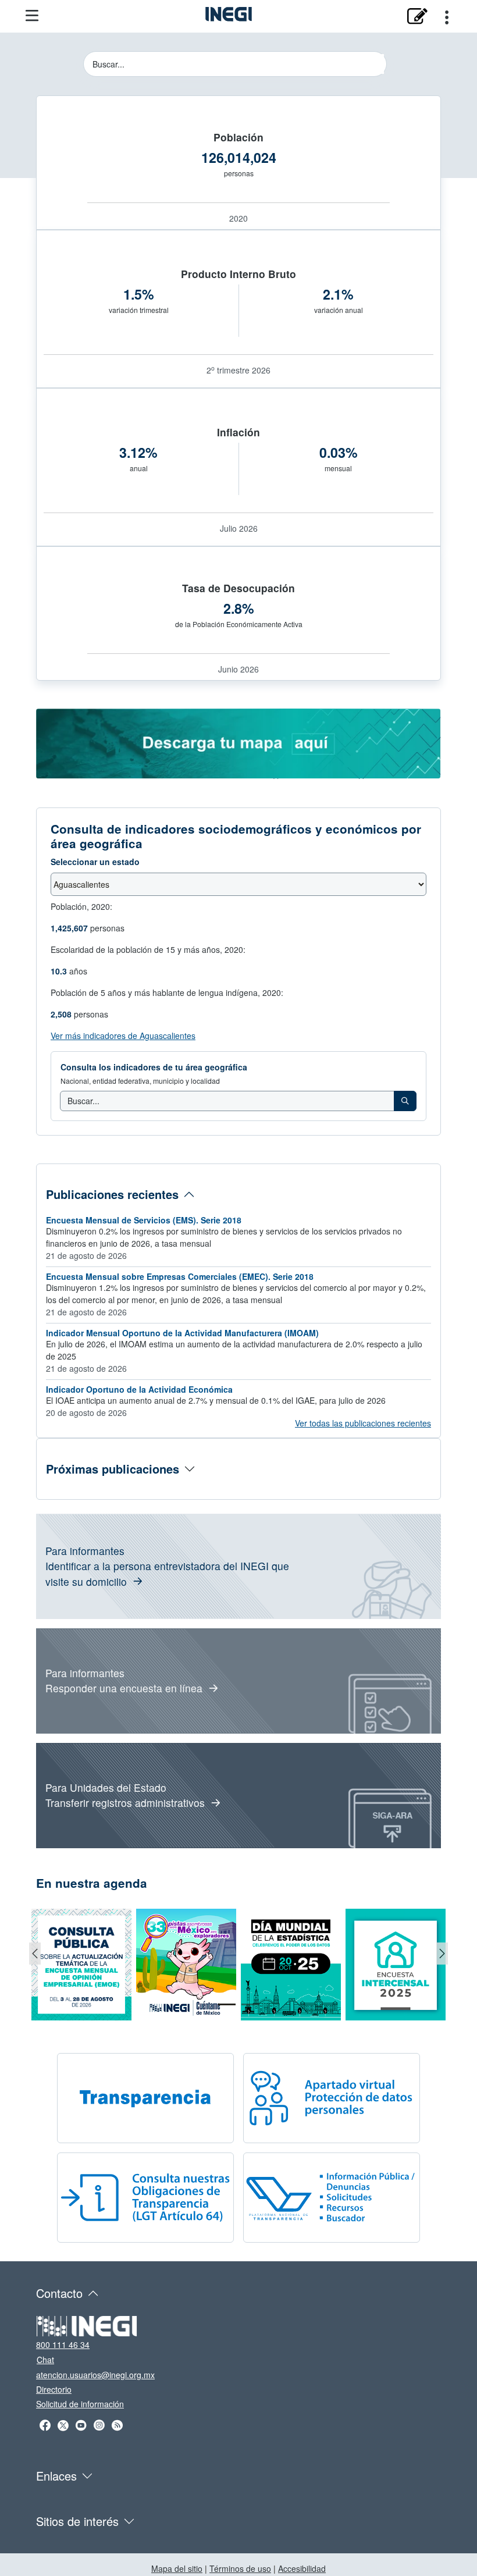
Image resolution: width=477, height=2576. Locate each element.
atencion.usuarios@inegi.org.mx (95, 2375)
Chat (45, 2360)
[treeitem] (405, 1101)
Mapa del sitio (177, 2568)
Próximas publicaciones (113, 1469)
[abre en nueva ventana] (238, 743)
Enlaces (56, 2476)
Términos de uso (240, 2568)
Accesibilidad (302, 2568)
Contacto (59, 2293)
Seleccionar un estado (95, 862)
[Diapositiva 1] (227, 2004)
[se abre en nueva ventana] (417, 16)
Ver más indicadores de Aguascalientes (123, 1036)
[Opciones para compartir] (447, 16)
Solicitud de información (80, 2404)
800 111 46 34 (63, 2344)
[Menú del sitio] (32, 16)
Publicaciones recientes (112, 1194)
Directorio (54, 2389)
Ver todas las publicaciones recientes (363, 1423)
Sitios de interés (77, 2521)
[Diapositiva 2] (250, 2004)
